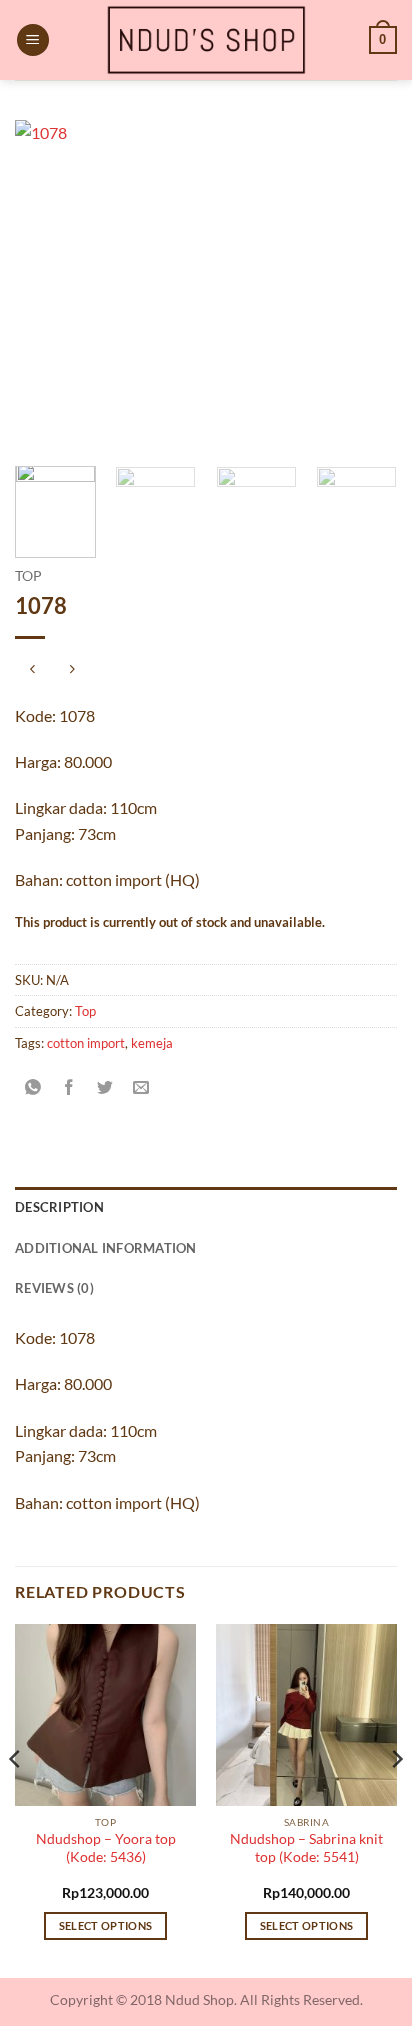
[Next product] (32, 670)
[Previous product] (71, 670)
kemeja (152, 1043)
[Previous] (48, 285)
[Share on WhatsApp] (33, 1087)
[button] (33, 40)
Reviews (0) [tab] (54, 1288)
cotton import (86, 1043)
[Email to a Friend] (141, 1087)
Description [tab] (59, 1207)
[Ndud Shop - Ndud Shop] (206, 40)
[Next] (364, 285)
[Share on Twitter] (105, 1087)
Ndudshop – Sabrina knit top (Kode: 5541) (306, 1848)
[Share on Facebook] (69, 1087)
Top (28, 576)
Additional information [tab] (106, 1248)
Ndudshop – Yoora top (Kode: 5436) (106, 1848)
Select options (106, 1925)
